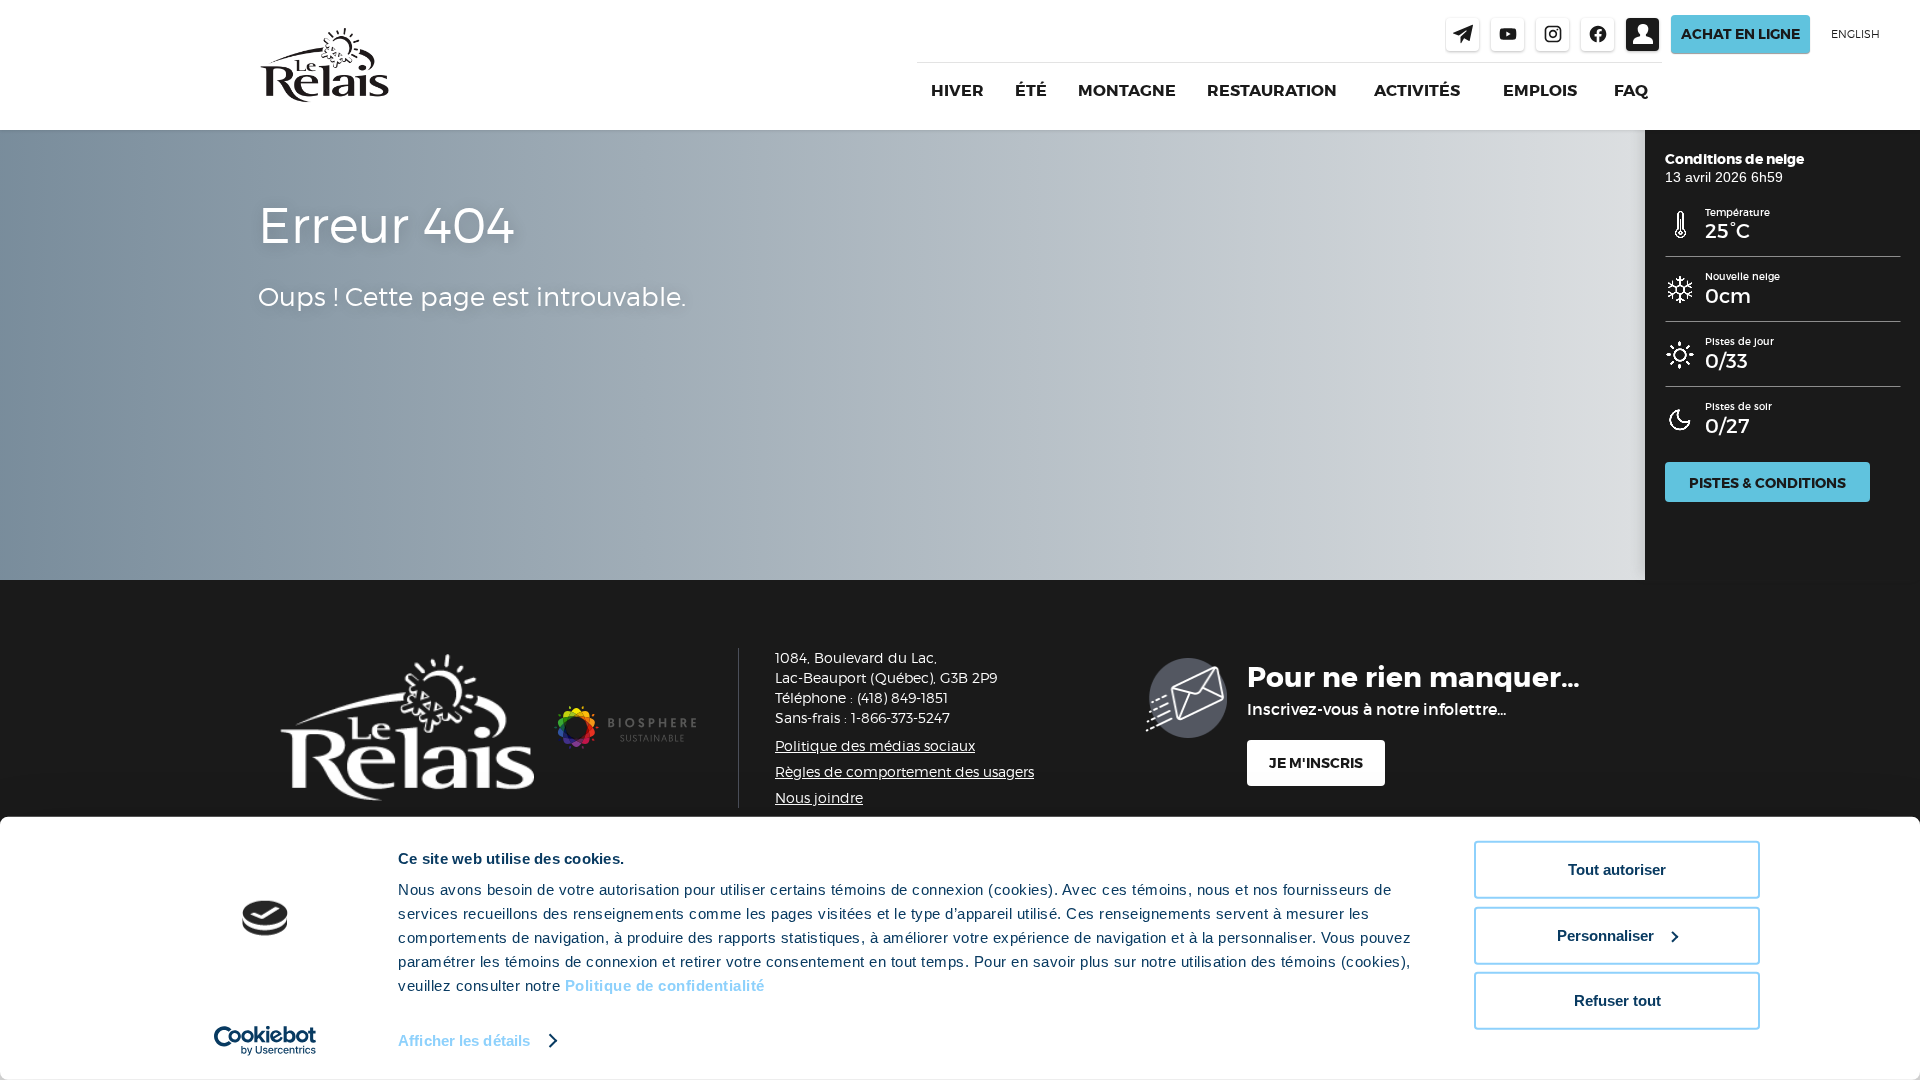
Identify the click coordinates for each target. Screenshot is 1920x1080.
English (1855, 34)
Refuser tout (1617, 1000)
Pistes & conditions (1767, 483)
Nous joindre (1462, 34)
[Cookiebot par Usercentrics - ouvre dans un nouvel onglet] (265, 1041)
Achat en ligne (1740, 34)
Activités (1417, 91)
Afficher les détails (464, 1040)
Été (1031, 90)
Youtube (1507, 34)
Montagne (1127, 90)
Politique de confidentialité (665, 985)
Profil (1642, 34)
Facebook (1597, 34)
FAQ (1631, 90)
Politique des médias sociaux (875, 745)
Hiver (957, 90)
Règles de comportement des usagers (904, 771)
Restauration (1272, 90)
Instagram (1552, 34)
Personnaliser (1605, 934)
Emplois (1540, 91)
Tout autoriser (1617, 869)
